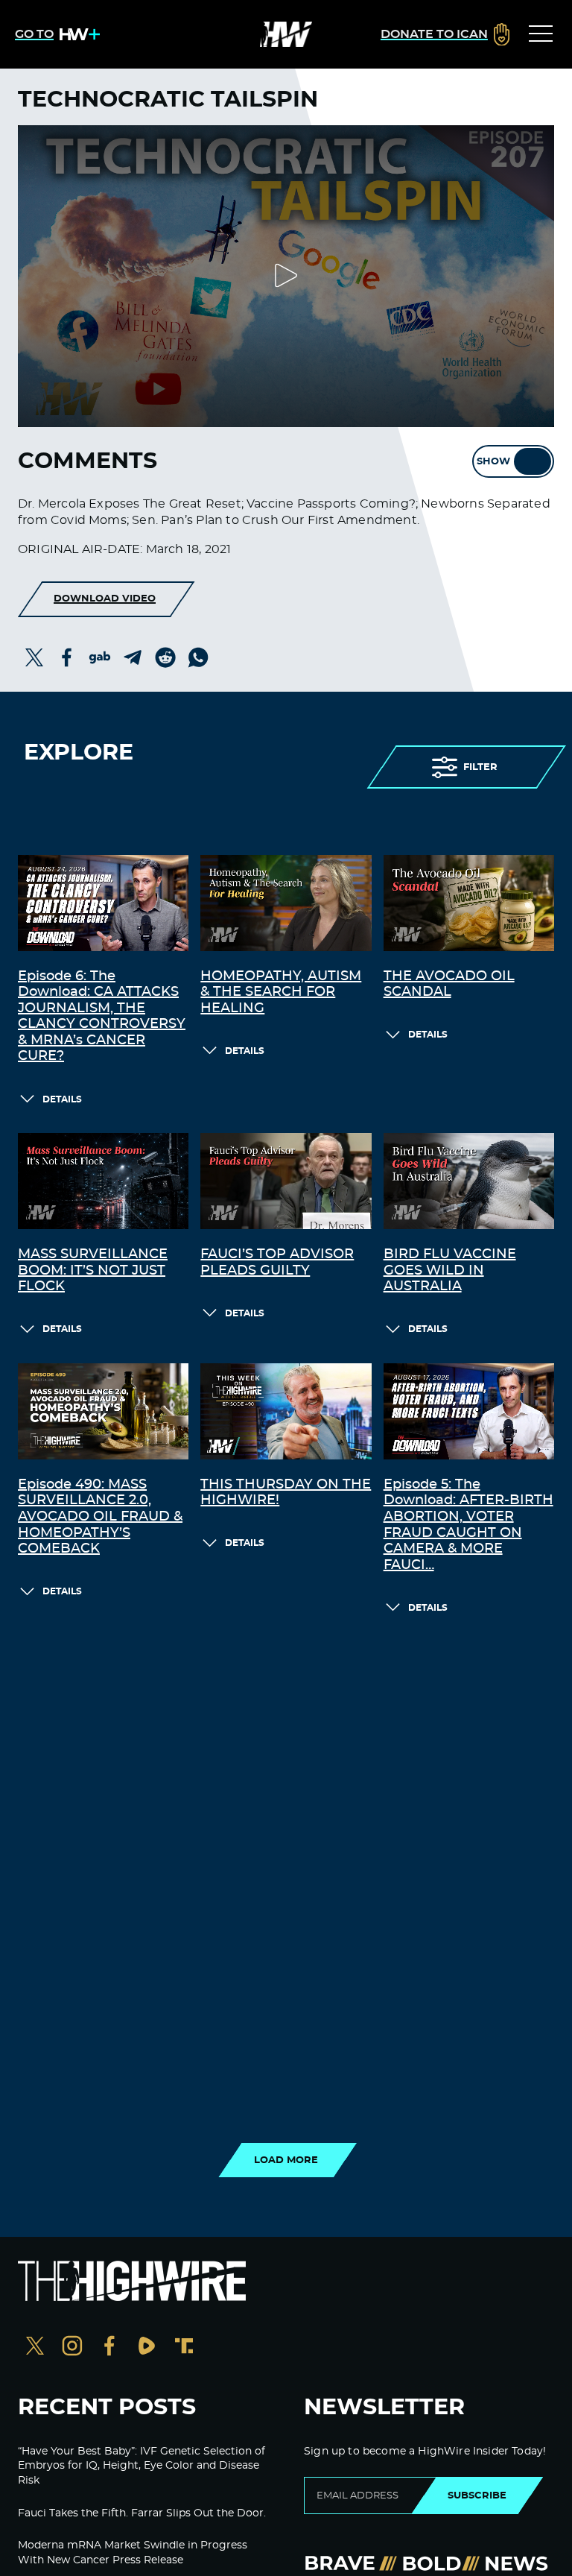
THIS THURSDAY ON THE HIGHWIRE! (286, 1493)
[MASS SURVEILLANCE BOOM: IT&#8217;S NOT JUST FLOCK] (103, 1181)
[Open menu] (541, 34)
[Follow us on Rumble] (147, 2348)
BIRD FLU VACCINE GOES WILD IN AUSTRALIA (450, 1270)
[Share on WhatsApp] (198, 657)
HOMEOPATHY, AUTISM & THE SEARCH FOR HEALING (281, 992)
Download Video (105, 599)
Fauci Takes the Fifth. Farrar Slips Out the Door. (142, 2513)
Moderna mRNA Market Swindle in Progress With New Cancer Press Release (133, 2553)
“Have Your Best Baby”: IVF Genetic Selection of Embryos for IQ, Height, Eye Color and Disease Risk (142, 2466)
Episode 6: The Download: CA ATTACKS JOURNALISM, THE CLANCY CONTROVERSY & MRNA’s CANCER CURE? (102, 1017)
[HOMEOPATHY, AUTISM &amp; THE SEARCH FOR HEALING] (286, 903)
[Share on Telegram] (133, 657)
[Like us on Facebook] (109, 2348)
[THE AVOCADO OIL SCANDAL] (469, 903)
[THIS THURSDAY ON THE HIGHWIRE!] (286, 1411)
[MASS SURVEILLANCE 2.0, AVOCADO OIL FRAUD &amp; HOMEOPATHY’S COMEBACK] (103, 1411)
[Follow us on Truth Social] (184, 2348)
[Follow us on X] (35, 2348)
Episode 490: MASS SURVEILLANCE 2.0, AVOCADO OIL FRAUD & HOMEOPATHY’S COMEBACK (100, 1517)
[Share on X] (34, 657)
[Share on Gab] (100, 657)
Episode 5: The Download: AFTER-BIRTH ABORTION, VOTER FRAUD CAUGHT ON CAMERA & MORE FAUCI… (468, 1525)
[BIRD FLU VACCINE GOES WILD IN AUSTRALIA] (469, 1181)
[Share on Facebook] (67, 657)
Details (62, 1099)
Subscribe (477, 2495)
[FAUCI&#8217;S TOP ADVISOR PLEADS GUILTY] (286, 1181)
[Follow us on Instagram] (72, 2348)
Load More (286, 2160)
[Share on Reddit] (165, 657)
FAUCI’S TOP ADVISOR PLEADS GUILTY (277, 1263)
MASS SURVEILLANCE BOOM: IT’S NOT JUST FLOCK (93, 1270)
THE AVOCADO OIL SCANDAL (449, 985)
